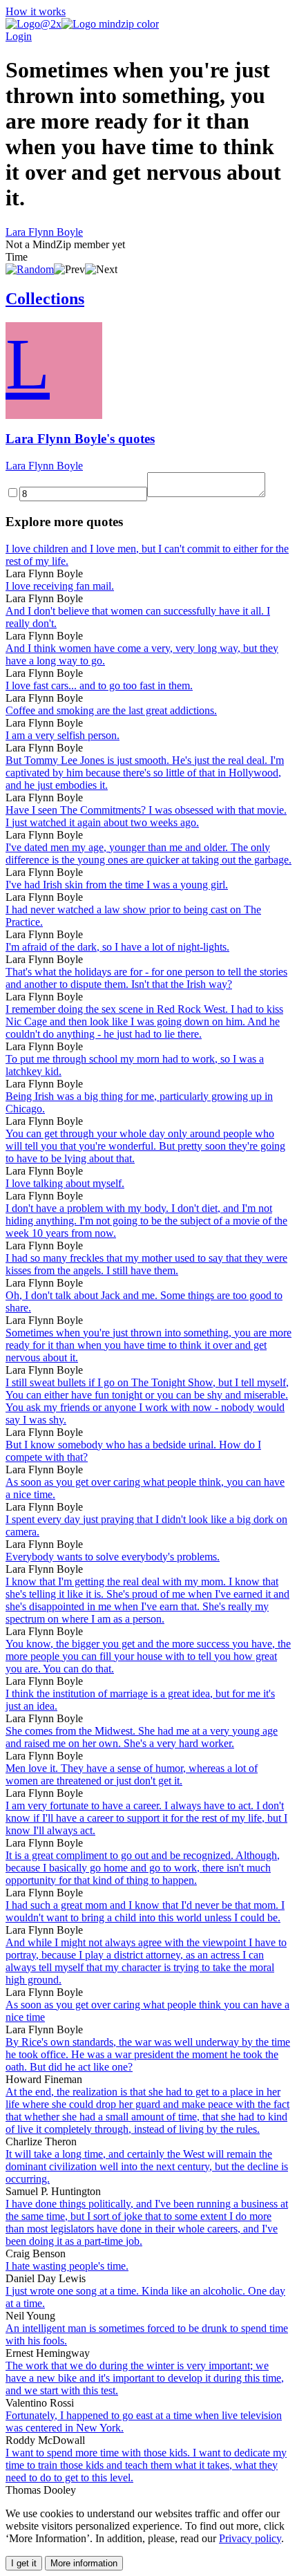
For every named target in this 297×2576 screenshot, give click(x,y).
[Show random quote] (30, 269)
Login (19, 36)
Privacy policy (250, 2538)
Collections (45, 299)
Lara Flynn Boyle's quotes (80, 439)
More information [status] (84, 2563)
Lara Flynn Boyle (44, 232)
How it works (36, 11)
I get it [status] (24, 2563)
